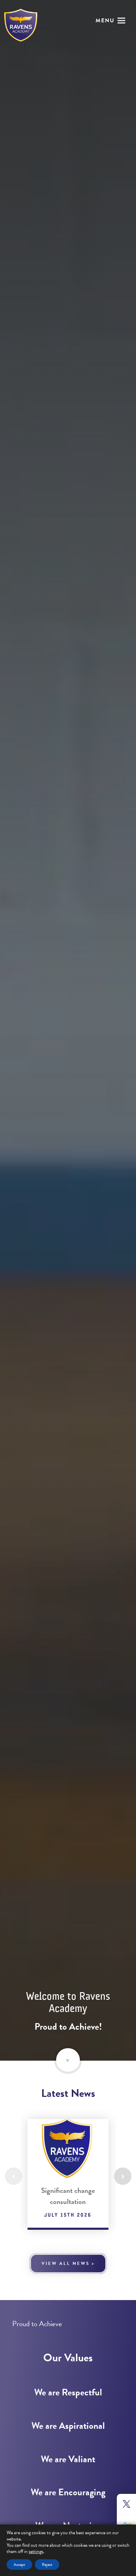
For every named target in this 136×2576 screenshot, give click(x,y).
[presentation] (14, 2176)
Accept (19, 2565)
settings (36, 2552)
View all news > (68, 2264)
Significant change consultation (68, 2196)
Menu (105, 21)
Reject (47, 2565)
